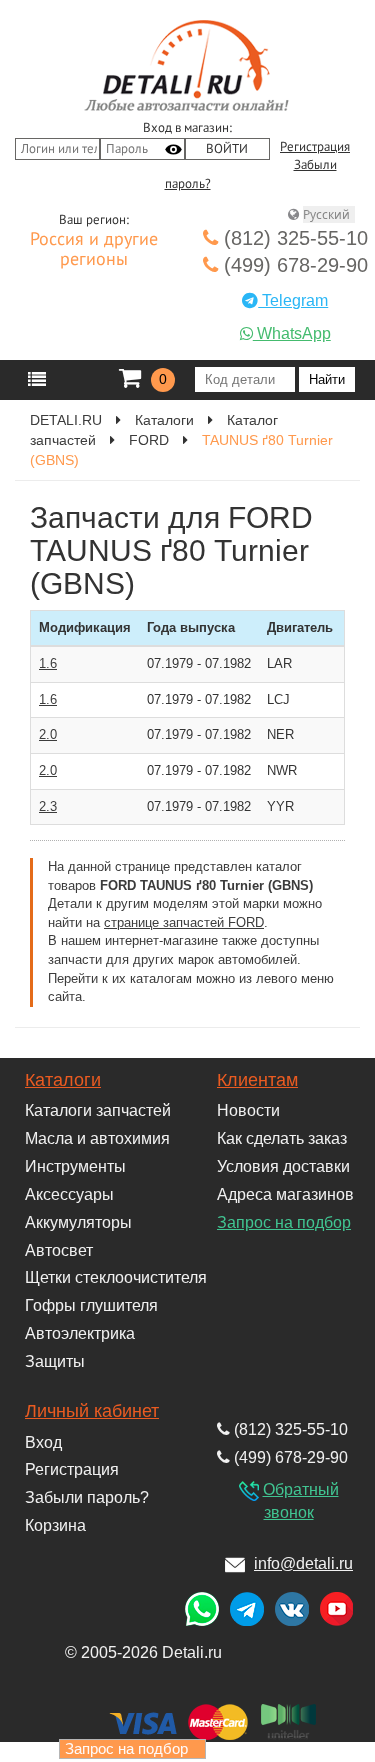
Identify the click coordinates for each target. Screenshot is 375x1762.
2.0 (48, 734)
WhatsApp (292, 333)
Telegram (293, 300)
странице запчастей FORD (184, 922)
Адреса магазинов (285, 1194)
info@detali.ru (303, 1563)
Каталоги (63, 1080)
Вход (43, 1442)
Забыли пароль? (87, 1497)
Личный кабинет (92, 1411)
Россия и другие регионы (94, 250)
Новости (248, 1110)
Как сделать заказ (282, 1138)
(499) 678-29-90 (293, 265)
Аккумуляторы (78, 1222)
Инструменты (75, 1166)
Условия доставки (283, 1166)
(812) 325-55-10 (293, 238)
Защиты (55, 1361)
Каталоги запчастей (98, 1110)
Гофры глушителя (91, 1305)
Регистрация (315, 147)
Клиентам (257, 1080)
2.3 (48, 806)
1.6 (48, 663)
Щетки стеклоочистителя (116, 1277)
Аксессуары (69, 1194)
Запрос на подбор (284, 1222)
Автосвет (59, 1250)
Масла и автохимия (97, 1138)
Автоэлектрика (80, 1333)
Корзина (55, 1525)
